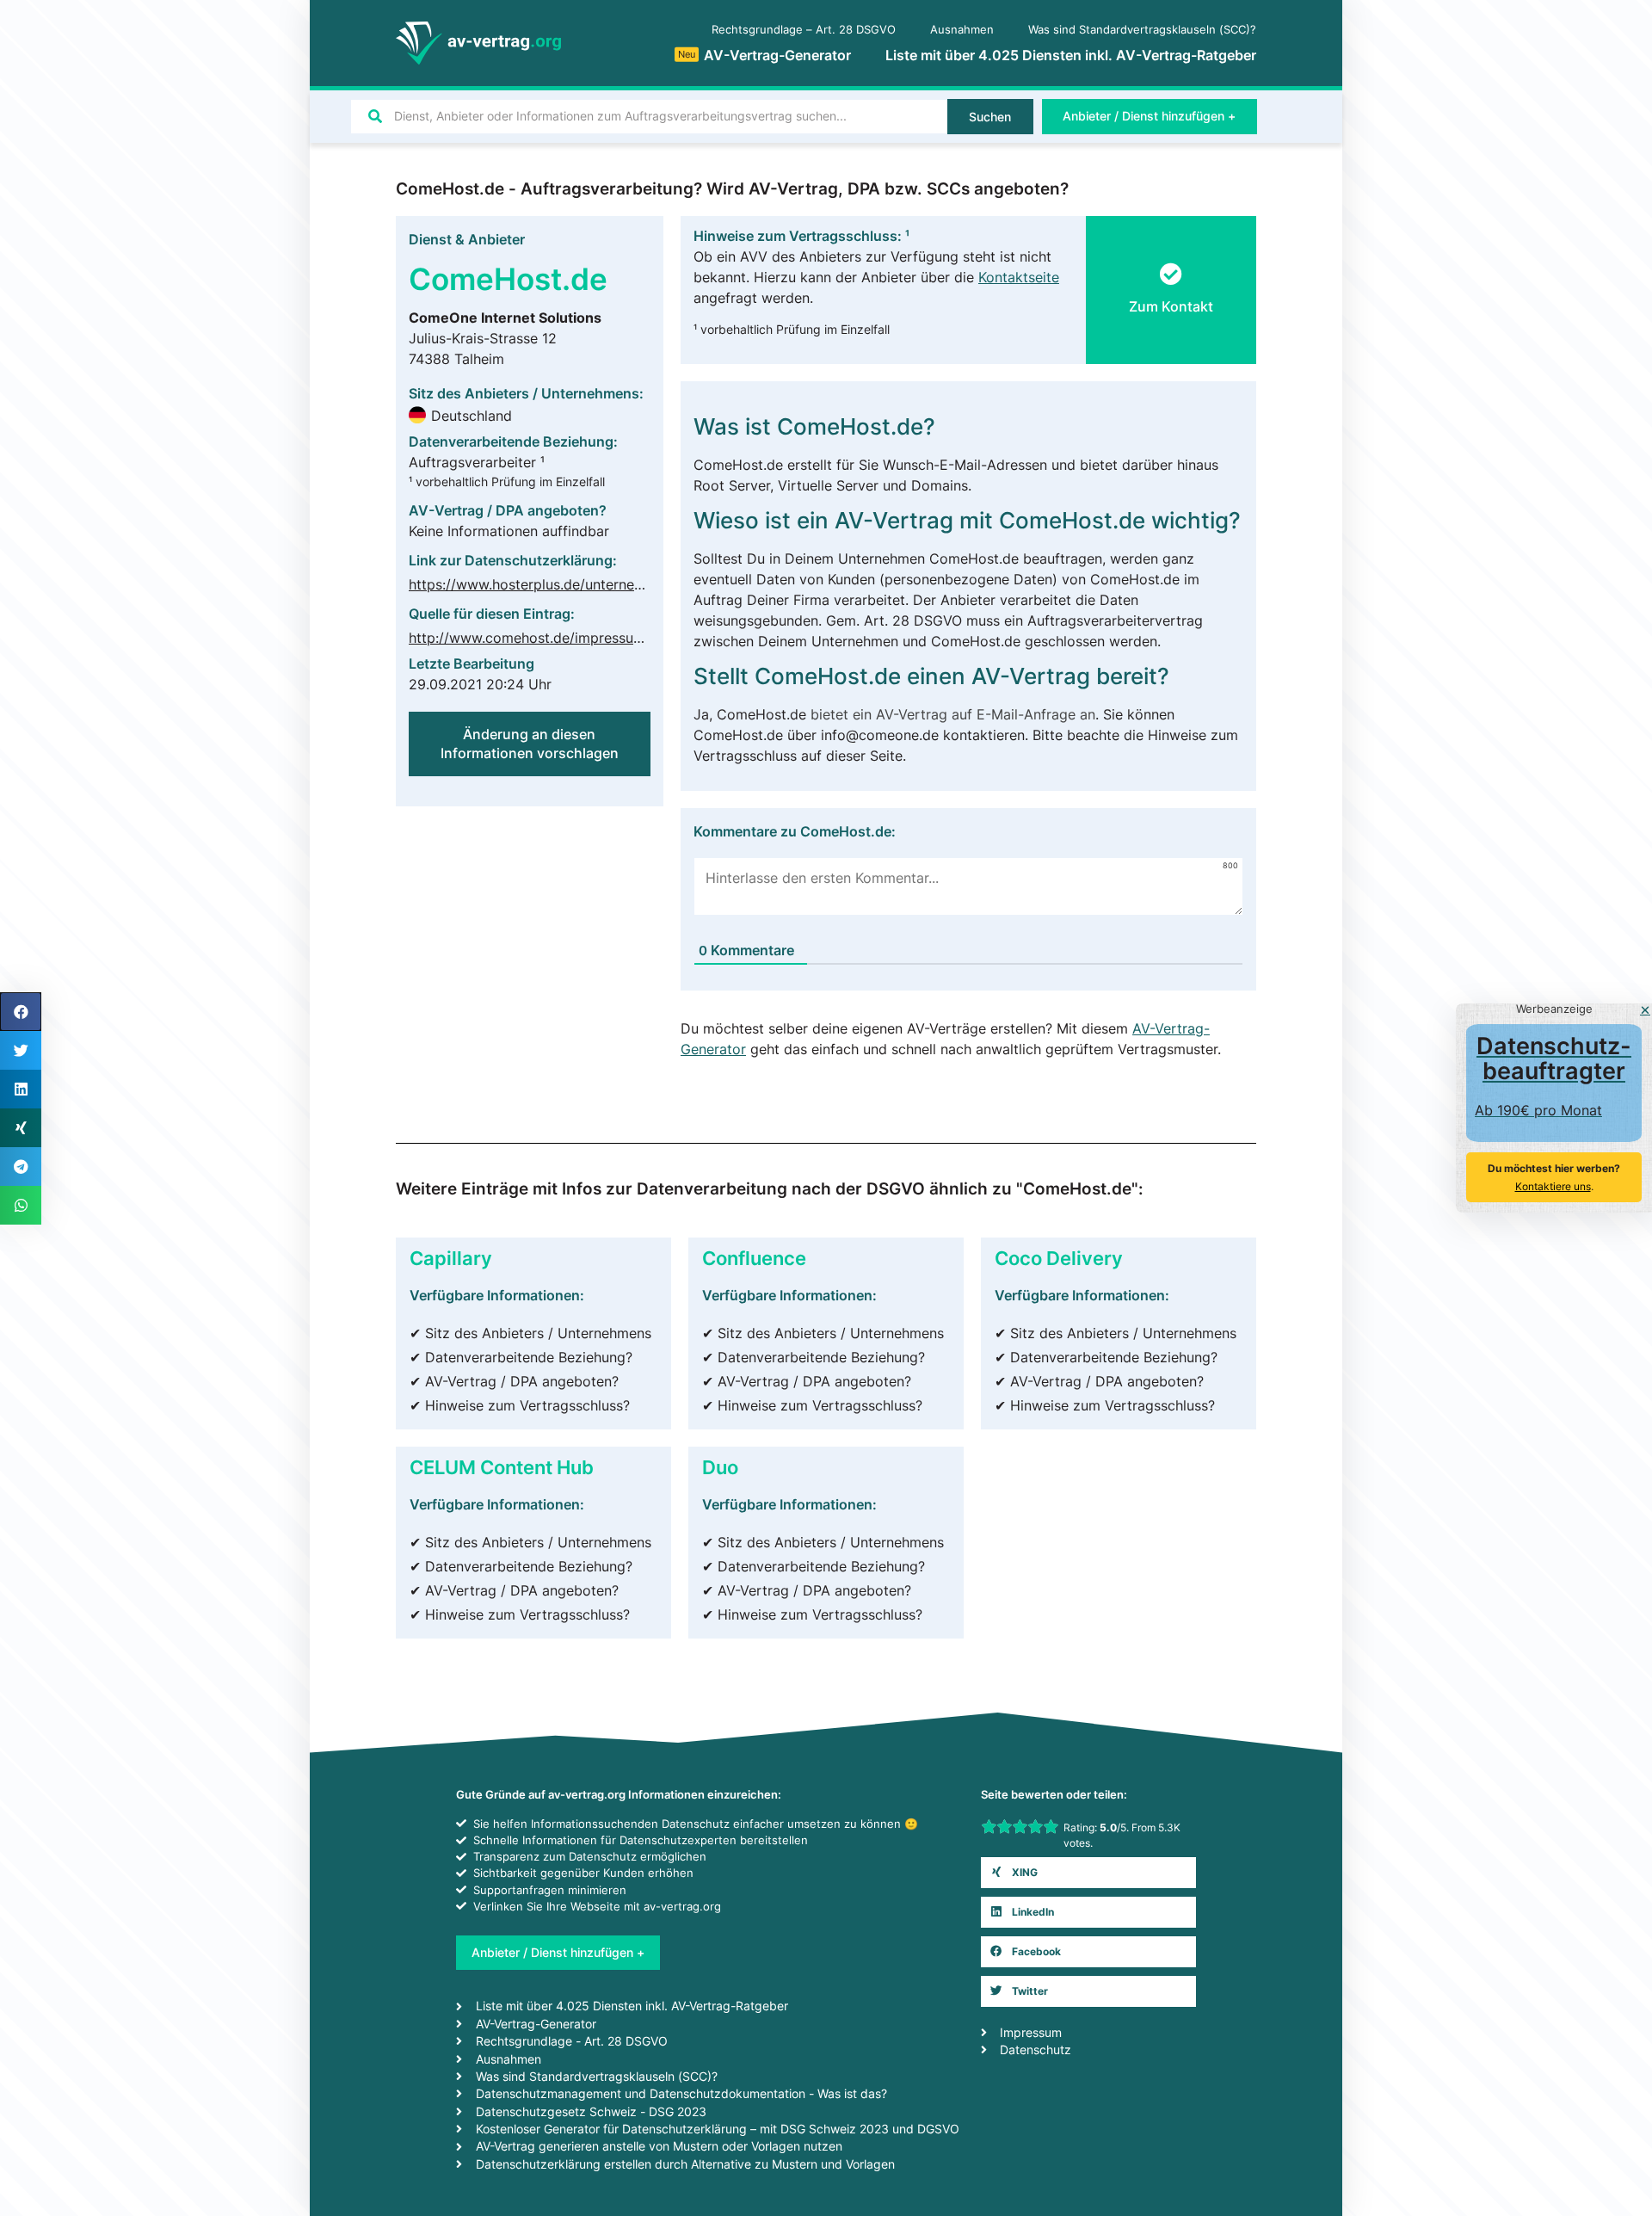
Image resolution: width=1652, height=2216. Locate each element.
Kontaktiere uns (1553, 1186)
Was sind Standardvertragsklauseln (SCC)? (1142, 30)
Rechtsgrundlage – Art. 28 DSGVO (804, 30)
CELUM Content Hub (502, 1467)
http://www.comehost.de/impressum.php (541, 638)
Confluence (754, 1258)
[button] (1171, 296)
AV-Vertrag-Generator (764, 55)
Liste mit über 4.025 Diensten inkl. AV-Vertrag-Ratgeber (1071, 55)
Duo (720, 1467)
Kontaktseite (1019, 277)
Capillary (451, 1258)
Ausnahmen (962, 30)
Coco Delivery (1059, 1258)
